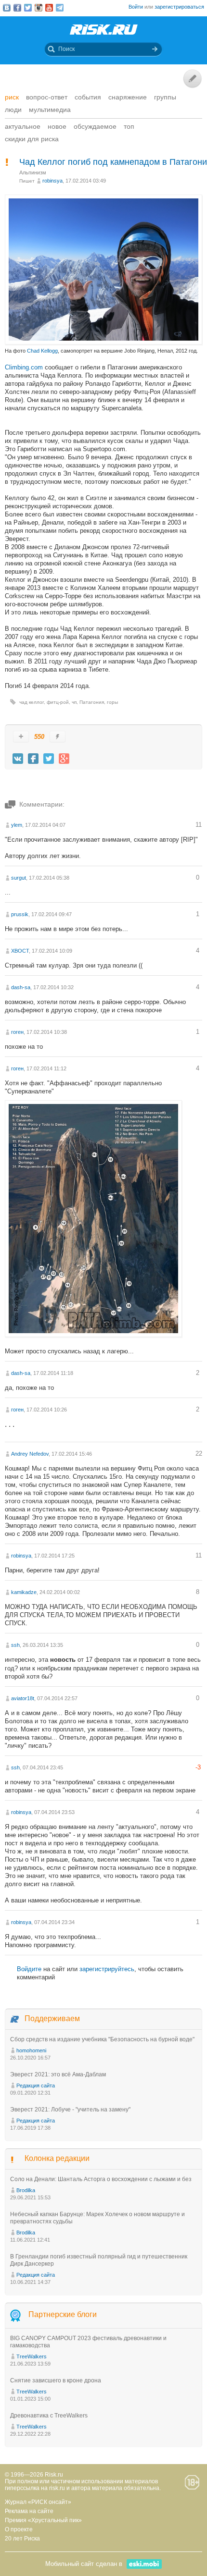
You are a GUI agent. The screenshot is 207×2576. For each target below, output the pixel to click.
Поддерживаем (52, 2018)
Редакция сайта (36, 2085)
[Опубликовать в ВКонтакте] (18, 759)
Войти (136, 7)
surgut (19, 878)
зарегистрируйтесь (107, 1969)
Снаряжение (128, 97)
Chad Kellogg (42, 351)
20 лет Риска (22, 2539)
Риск (12, 97)
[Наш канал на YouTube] (49, 8)
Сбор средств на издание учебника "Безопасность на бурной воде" (102, 2039)
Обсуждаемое (95, 126)
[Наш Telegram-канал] (60, 8)
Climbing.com (25, 367)
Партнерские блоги (63, 2314)
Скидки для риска (32, 139)
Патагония (92, 702)
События (88, 97)
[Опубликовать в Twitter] (49, 759)
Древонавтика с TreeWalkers (49, 2416)
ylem (17, 825)
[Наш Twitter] (28, 8)
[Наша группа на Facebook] (17, 8)
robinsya (52, 181)
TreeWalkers (32, 2356)
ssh (15, 1645)
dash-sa (21, 987)
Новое (57, 126)
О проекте (19, 2529)
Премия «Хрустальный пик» (43, 2520)
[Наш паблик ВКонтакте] (7, 8)
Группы (165, 97)
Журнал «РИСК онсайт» (38, 2502)
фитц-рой (58, 702)
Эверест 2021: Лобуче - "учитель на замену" (70, 2110)
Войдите (29, 1969)
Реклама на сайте (29, 2511)
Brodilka (26, 2190)
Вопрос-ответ (47, 97)
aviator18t (23, 1698)
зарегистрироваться (179, 7)
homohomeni (31, 2050)
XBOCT (20, 951)
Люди (13, 110)
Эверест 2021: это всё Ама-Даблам (58, 2074)
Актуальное (23, 126)
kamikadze (24, 1592)
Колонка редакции (57, 2158)
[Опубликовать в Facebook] (33, 759)
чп (74, 702)
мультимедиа (50, 110)
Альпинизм (33, 172)
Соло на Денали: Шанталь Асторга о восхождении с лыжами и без (101, 2179)
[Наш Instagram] (39, 8)
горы (112, 702)
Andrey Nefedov (30, 1454)
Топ (129, 126)
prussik (20, 914)
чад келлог (32, 702)
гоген (17, 1032)
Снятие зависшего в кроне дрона (56, 2380)
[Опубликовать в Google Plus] (64, 759)
